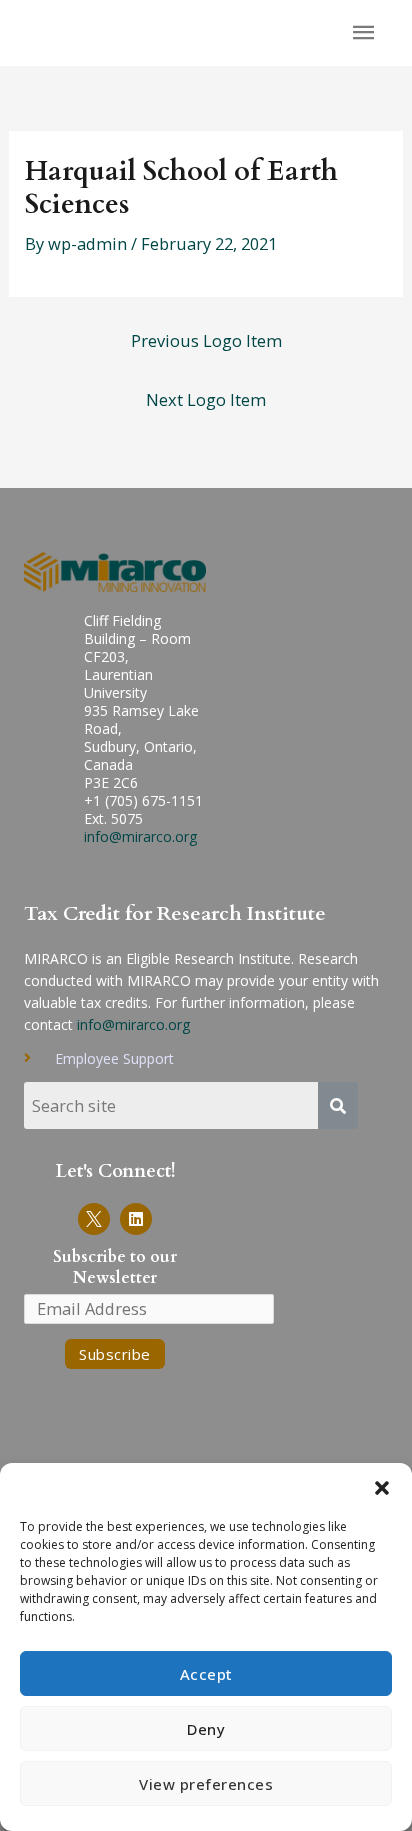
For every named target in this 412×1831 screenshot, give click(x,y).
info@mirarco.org (140, 836)
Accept (206, 1674)
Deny (206, 1729)
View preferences (206, 1784)
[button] (382, 1488)
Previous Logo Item (206, 340)
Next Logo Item (206, 399)
